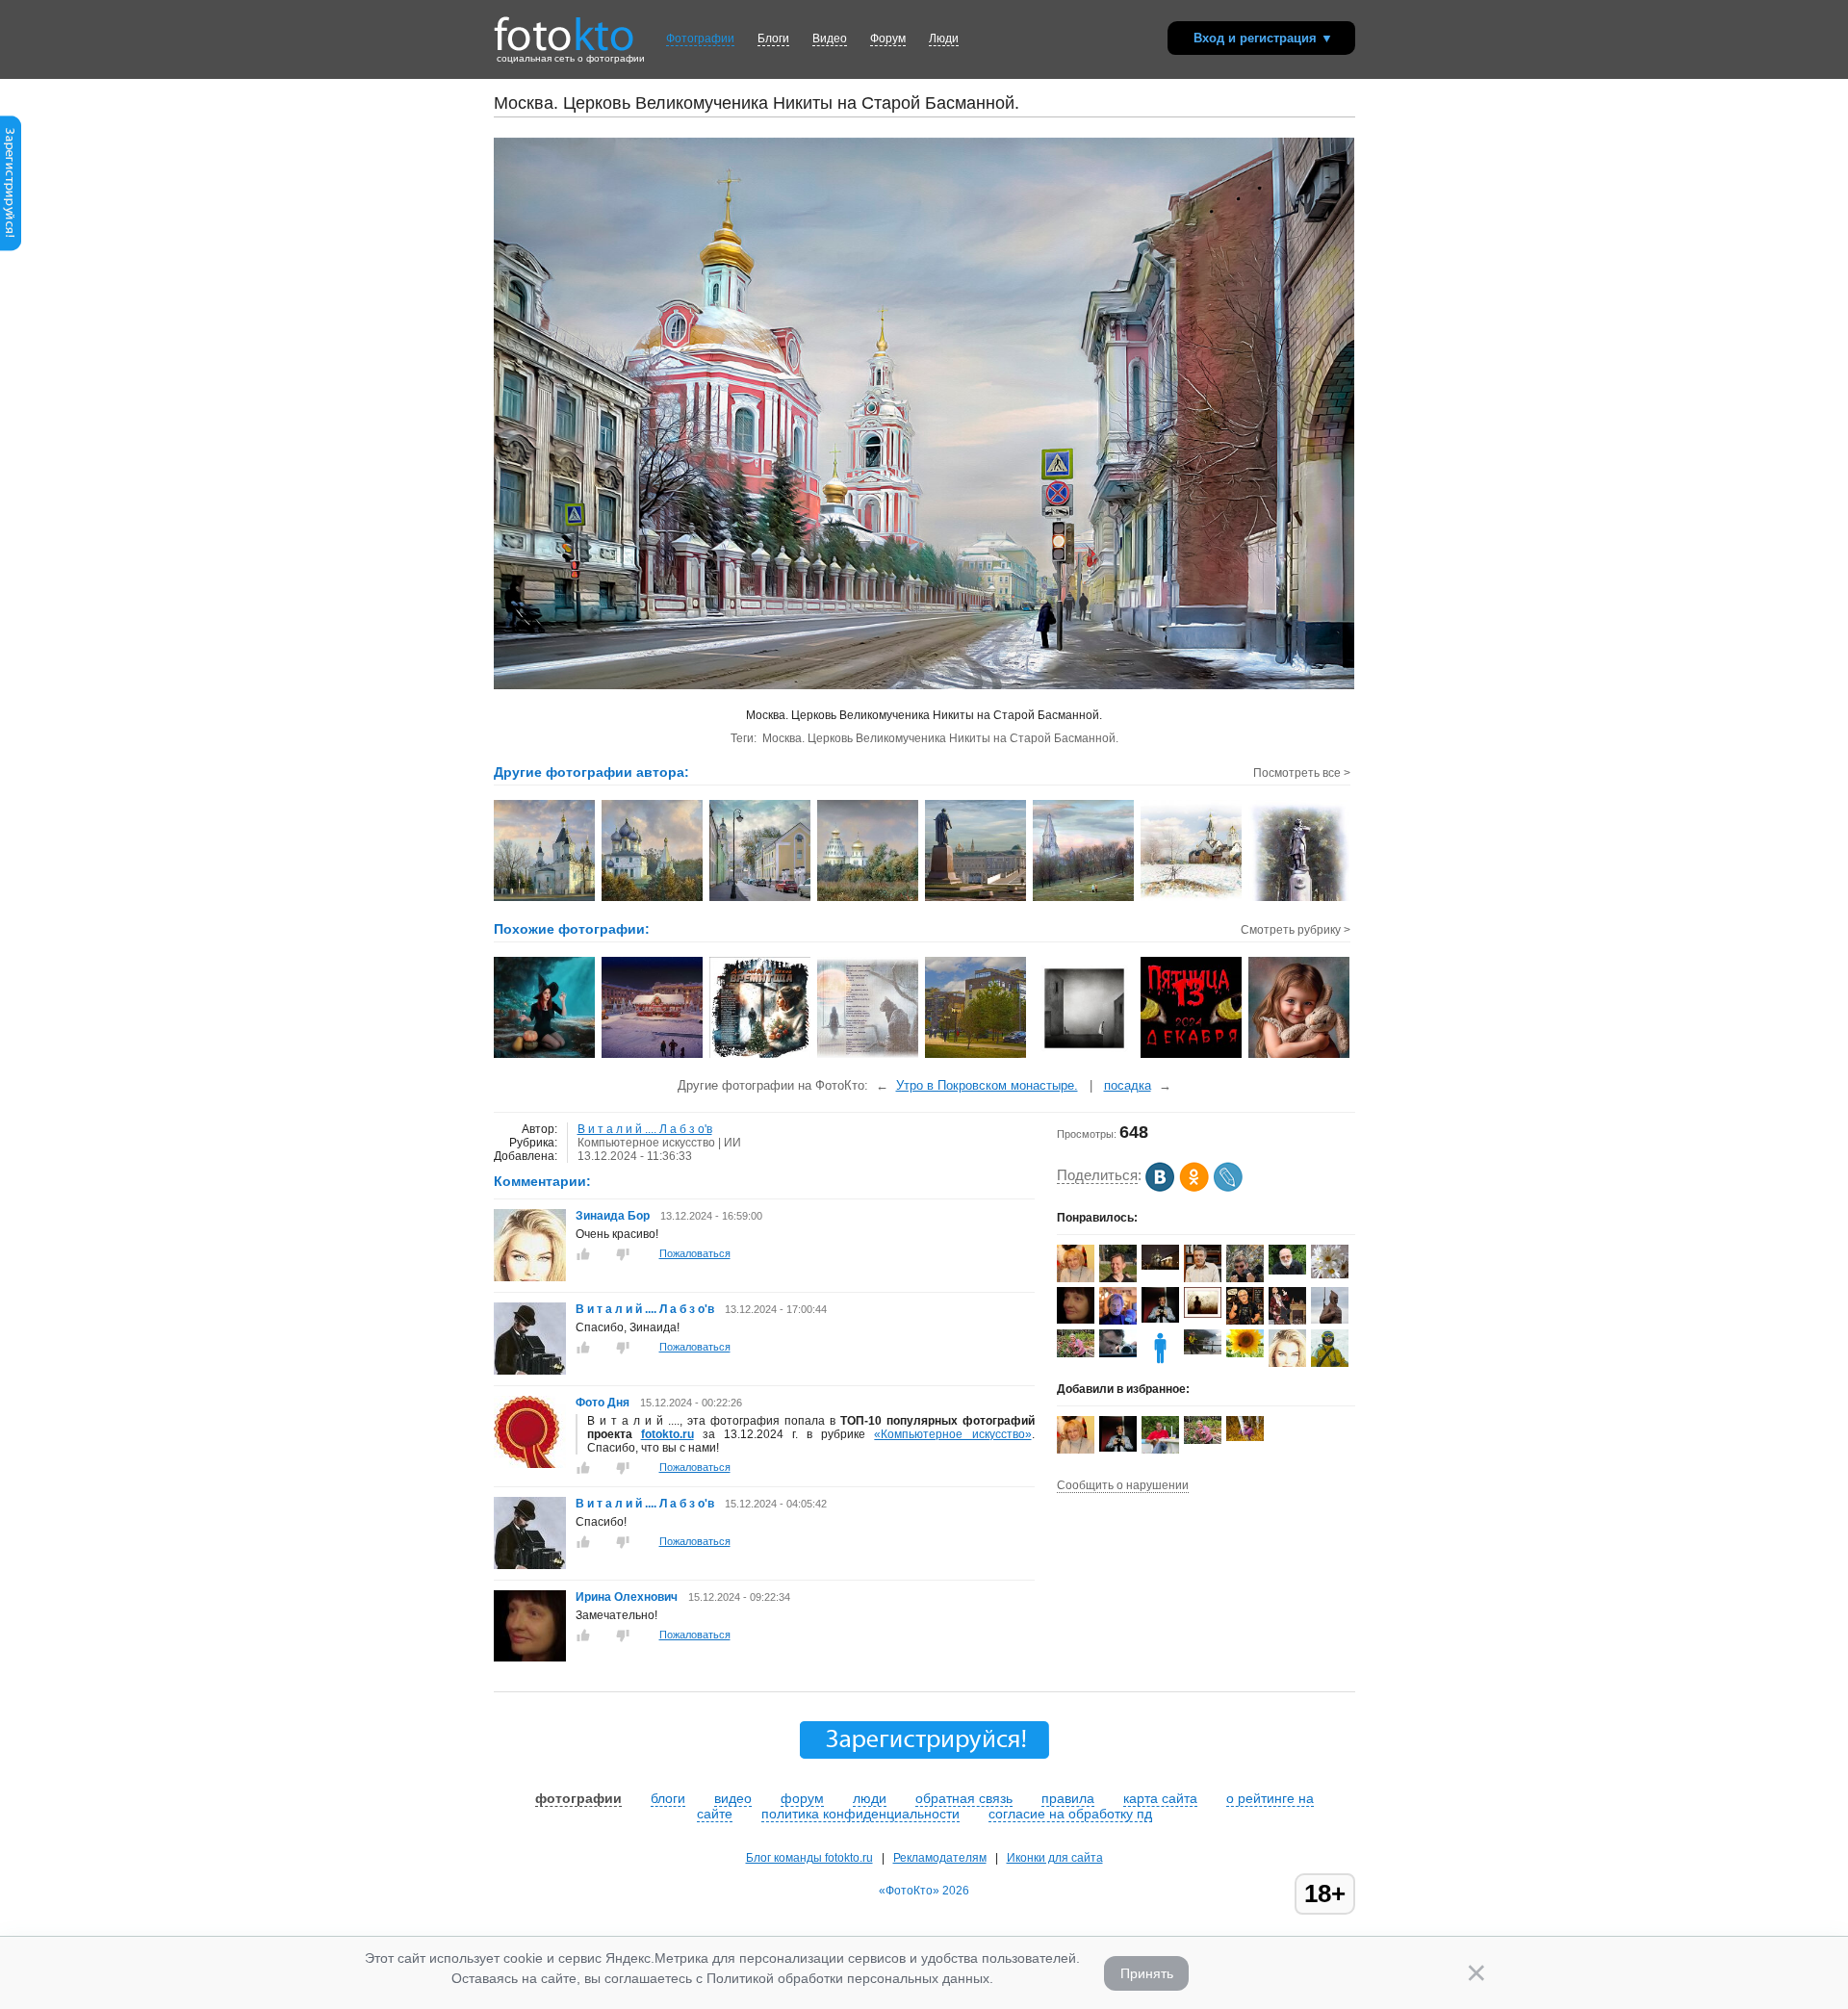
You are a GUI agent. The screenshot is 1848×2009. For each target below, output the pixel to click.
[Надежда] (1245, 1353)
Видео (830, 39)
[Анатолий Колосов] (1160, 1319)
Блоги (773, 39)
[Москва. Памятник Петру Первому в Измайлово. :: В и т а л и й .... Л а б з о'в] (1300, 899)
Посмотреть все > (1302, 773)
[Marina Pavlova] (1076, 1279)
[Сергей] (1160, 1266)
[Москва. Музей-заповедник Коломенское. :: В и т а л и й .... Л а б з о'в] (1084, 899)
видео (733, 1798)
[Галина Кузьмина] (1330, 1275)
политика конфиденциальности (860, 1814)
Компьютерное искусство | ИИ (659, 1143)
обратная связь (964, 1798)
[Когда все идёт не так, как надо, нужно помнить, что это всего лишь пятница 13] (1192, 1056)
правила (1068, 1798)
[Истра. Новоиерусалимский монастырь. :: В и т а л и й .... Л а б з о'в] (869, 899)
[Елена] (1203, 1314)
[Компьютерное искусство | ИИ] (545, 1056)
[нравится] (583, 1254)
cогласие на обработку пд (1070, 1814)
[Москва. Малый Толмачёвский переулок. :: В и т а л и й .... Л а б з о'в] (761, 899)
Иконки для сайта (1055, 1858)
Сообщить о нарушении (1123, 1485)
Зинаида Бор (614, 1216)
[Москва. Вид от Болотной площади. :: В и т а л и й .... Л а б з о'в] (976, 899)
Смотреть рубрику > (1296, 930)
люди (870, 1798)
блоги (668, 1798)
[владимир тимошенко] (1287, 1271)
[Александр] (1330, 1320)
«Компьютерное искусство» (952, 1434)
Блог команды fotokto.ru (809, 1858)
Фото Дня (603, 1403)
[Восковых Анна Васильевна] (1076, 1353)
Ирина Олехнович (627, 1597)
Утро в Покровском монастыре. (987, 1085)
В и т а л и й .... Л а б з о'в (645, 1129)
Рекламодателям (940, 1858)
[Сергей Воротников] (1203, 1351)
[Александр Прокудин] (1118, 1353)
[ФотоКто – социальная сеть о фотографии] (564, 27)
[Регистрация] (11, 247)
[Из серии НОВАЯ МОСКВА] (976, 1056)
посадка (1128, 1085)
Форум (888, 39)
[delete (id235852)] (1160, 1363)
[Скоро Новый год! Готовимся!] (653, 1056)
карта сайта (1160, 1798)
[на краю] (1084, 1056)
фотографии (578, 1798)
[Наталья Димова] (1245, 1437)
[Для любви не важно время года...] (761, 1056)
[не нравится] (623, 1254)
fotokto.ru (667, 1434)
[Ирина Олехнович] (530, 1658)
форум (802, 1798)
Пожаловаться (695, 1253)
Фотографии (700, 39)
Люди (944, 39)
